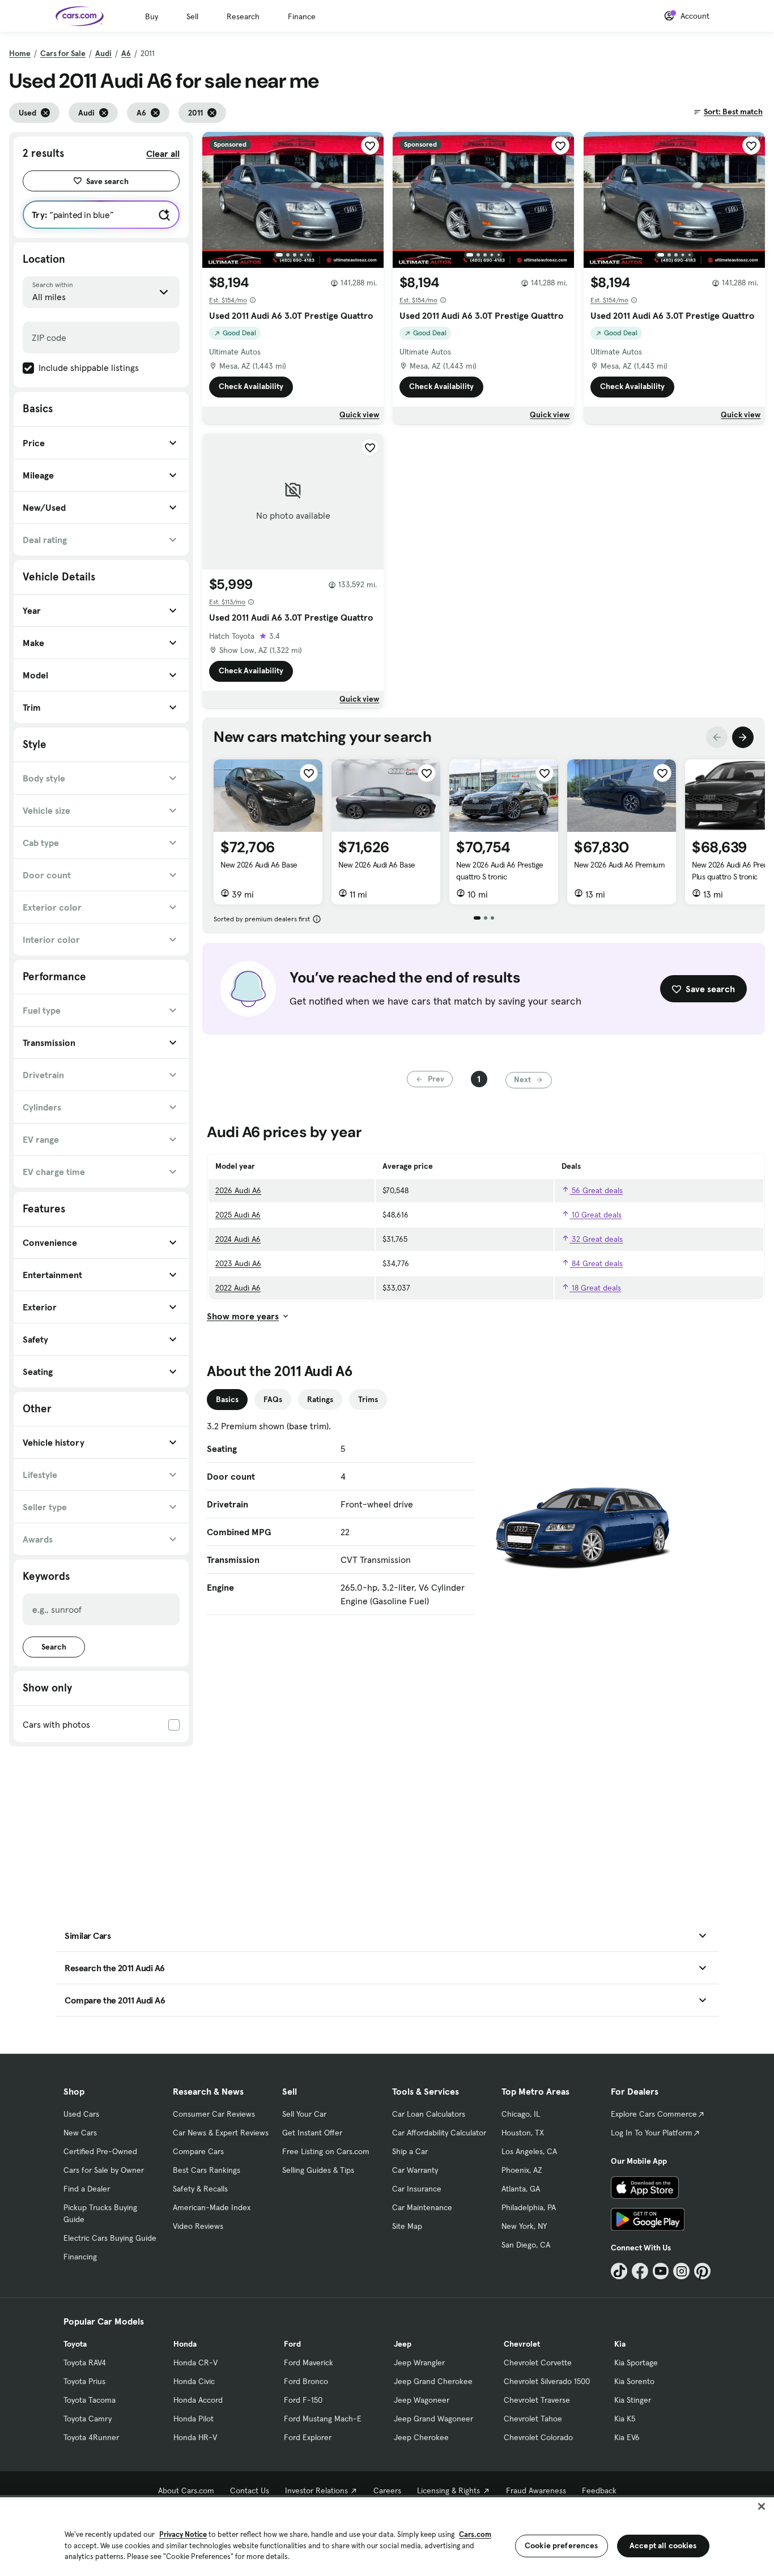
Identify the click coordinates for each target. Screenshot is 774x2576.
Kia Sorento (634, 2381)
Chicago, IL (521, 2114)
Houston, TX (523, 2133)
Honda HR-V (195, 2437)
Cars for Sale (63, 53)
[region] (387, 2536)
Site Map (407, 2226)
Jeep (403, 2344)
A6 (126, 53)
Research (243, 16)
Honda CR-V (195, 2363)
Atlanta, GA (521, 2189)
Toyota (75, 2344)
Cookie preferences (562, 2545)
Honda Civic (194, 2381)
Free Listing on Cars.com (326, 2151)
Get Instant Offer (312, 2133)
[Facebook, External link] (640, 2271)
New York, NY (524, 2226)
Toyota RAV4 (85, 2363)
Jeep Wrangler (419, 2363)
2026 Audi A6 (238, 1190)
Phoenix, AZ (522, 2170)
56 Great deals (596, 1190)
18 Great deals (595, 1288)
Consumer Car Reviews (214, 2114)
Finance (302, 16)
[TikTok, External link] (619, 2271)
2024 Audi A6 (238, 1239)
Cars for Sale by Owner (104, 2170)
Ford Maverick (309, 2363)
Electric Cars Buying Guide (110, 2238)
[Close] (762, 2506)
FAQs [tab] (273, 1399)
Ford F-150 (303, 2400)
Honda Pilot (193, 2419)
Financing (80, 2257)
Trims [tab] (368, 1399)
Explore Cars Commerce (654, 2114)
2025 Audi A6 (238, 1215)
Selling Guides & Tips (318, 2170)
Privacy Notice (183, 2534)
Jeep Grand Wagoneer (433, 2419)
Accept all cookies (663, 2545)
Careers (387, 2490)
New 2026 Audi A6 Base (259, 865)
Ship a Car (410, 2151)
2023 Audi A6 (238, 1263)
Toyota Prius (84, 2381)
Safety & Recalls (200, 2189)
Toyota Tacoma (90, 2400)
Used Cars (81, 2114)
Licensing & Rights (448, 2490)
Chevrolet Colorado (538, 2437)
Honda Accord (198, 2400)
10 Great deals (596, 1215)
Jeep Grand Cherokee (433, 2381)
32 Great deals (596, 1239)
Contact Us (250, 2490)
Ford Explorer (308, 2437)
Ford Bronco (306, 2381)
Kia (620, 2344)
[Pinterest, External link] (702, 2271)
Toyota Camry (88, 2419)
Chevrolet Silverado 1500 (547, 2381)
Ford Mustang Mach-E (323, 2419)
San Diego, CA (526, 2245)
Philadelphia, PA (529, 2207)
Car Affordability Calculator (439, 2133)
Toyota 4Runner (91, 2437)
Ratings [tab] (320, 1399)
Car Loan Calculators (429, 2114)
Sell (192, 16)
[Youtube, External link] (661, 2271)
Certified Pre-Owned (100, 2151)
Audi (103, 53)
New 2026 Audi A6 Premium (619, 865)
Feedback (599, 2490)
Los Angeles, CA (529, 2151)
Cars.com (475, 2534)
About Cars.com (186, 2490)
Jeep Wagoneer (422, 2400)
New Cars (80, 2133)
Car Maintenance (422, 2207)
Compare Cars (198, 2151)
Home (20, 53)
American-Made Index (212, 2207)
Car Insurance (417, 2189)
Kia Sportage (636, 2363)
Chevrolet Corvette (538, 2363)
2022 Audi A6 (238, 1288)
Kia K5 (625, 2419)
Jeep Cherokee (421, 2437)
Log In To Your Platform (652, 2133)
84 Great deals (596, 1263)
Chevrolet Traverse (537, 2400)
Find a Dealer (87, 2189)
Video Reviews (198, 2226)
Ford (292, 2344)
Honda (185, 2344)
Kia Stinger (633, 2400)
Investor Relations (316, 2490)
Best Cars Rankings (207, 2170)
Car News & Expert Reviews (221, 2133)
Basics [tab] (227, 1399)
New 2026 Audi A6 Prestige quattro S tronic (500, 871)
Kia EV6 (627, 2437)
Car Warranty (415, 2170)
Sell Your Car (304, 2114)
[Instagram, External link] (681, 2271)
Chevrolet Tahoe (533, 2419)
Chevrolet (522, 2344)
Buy (152, 16)
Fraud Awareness (536, 2490)
